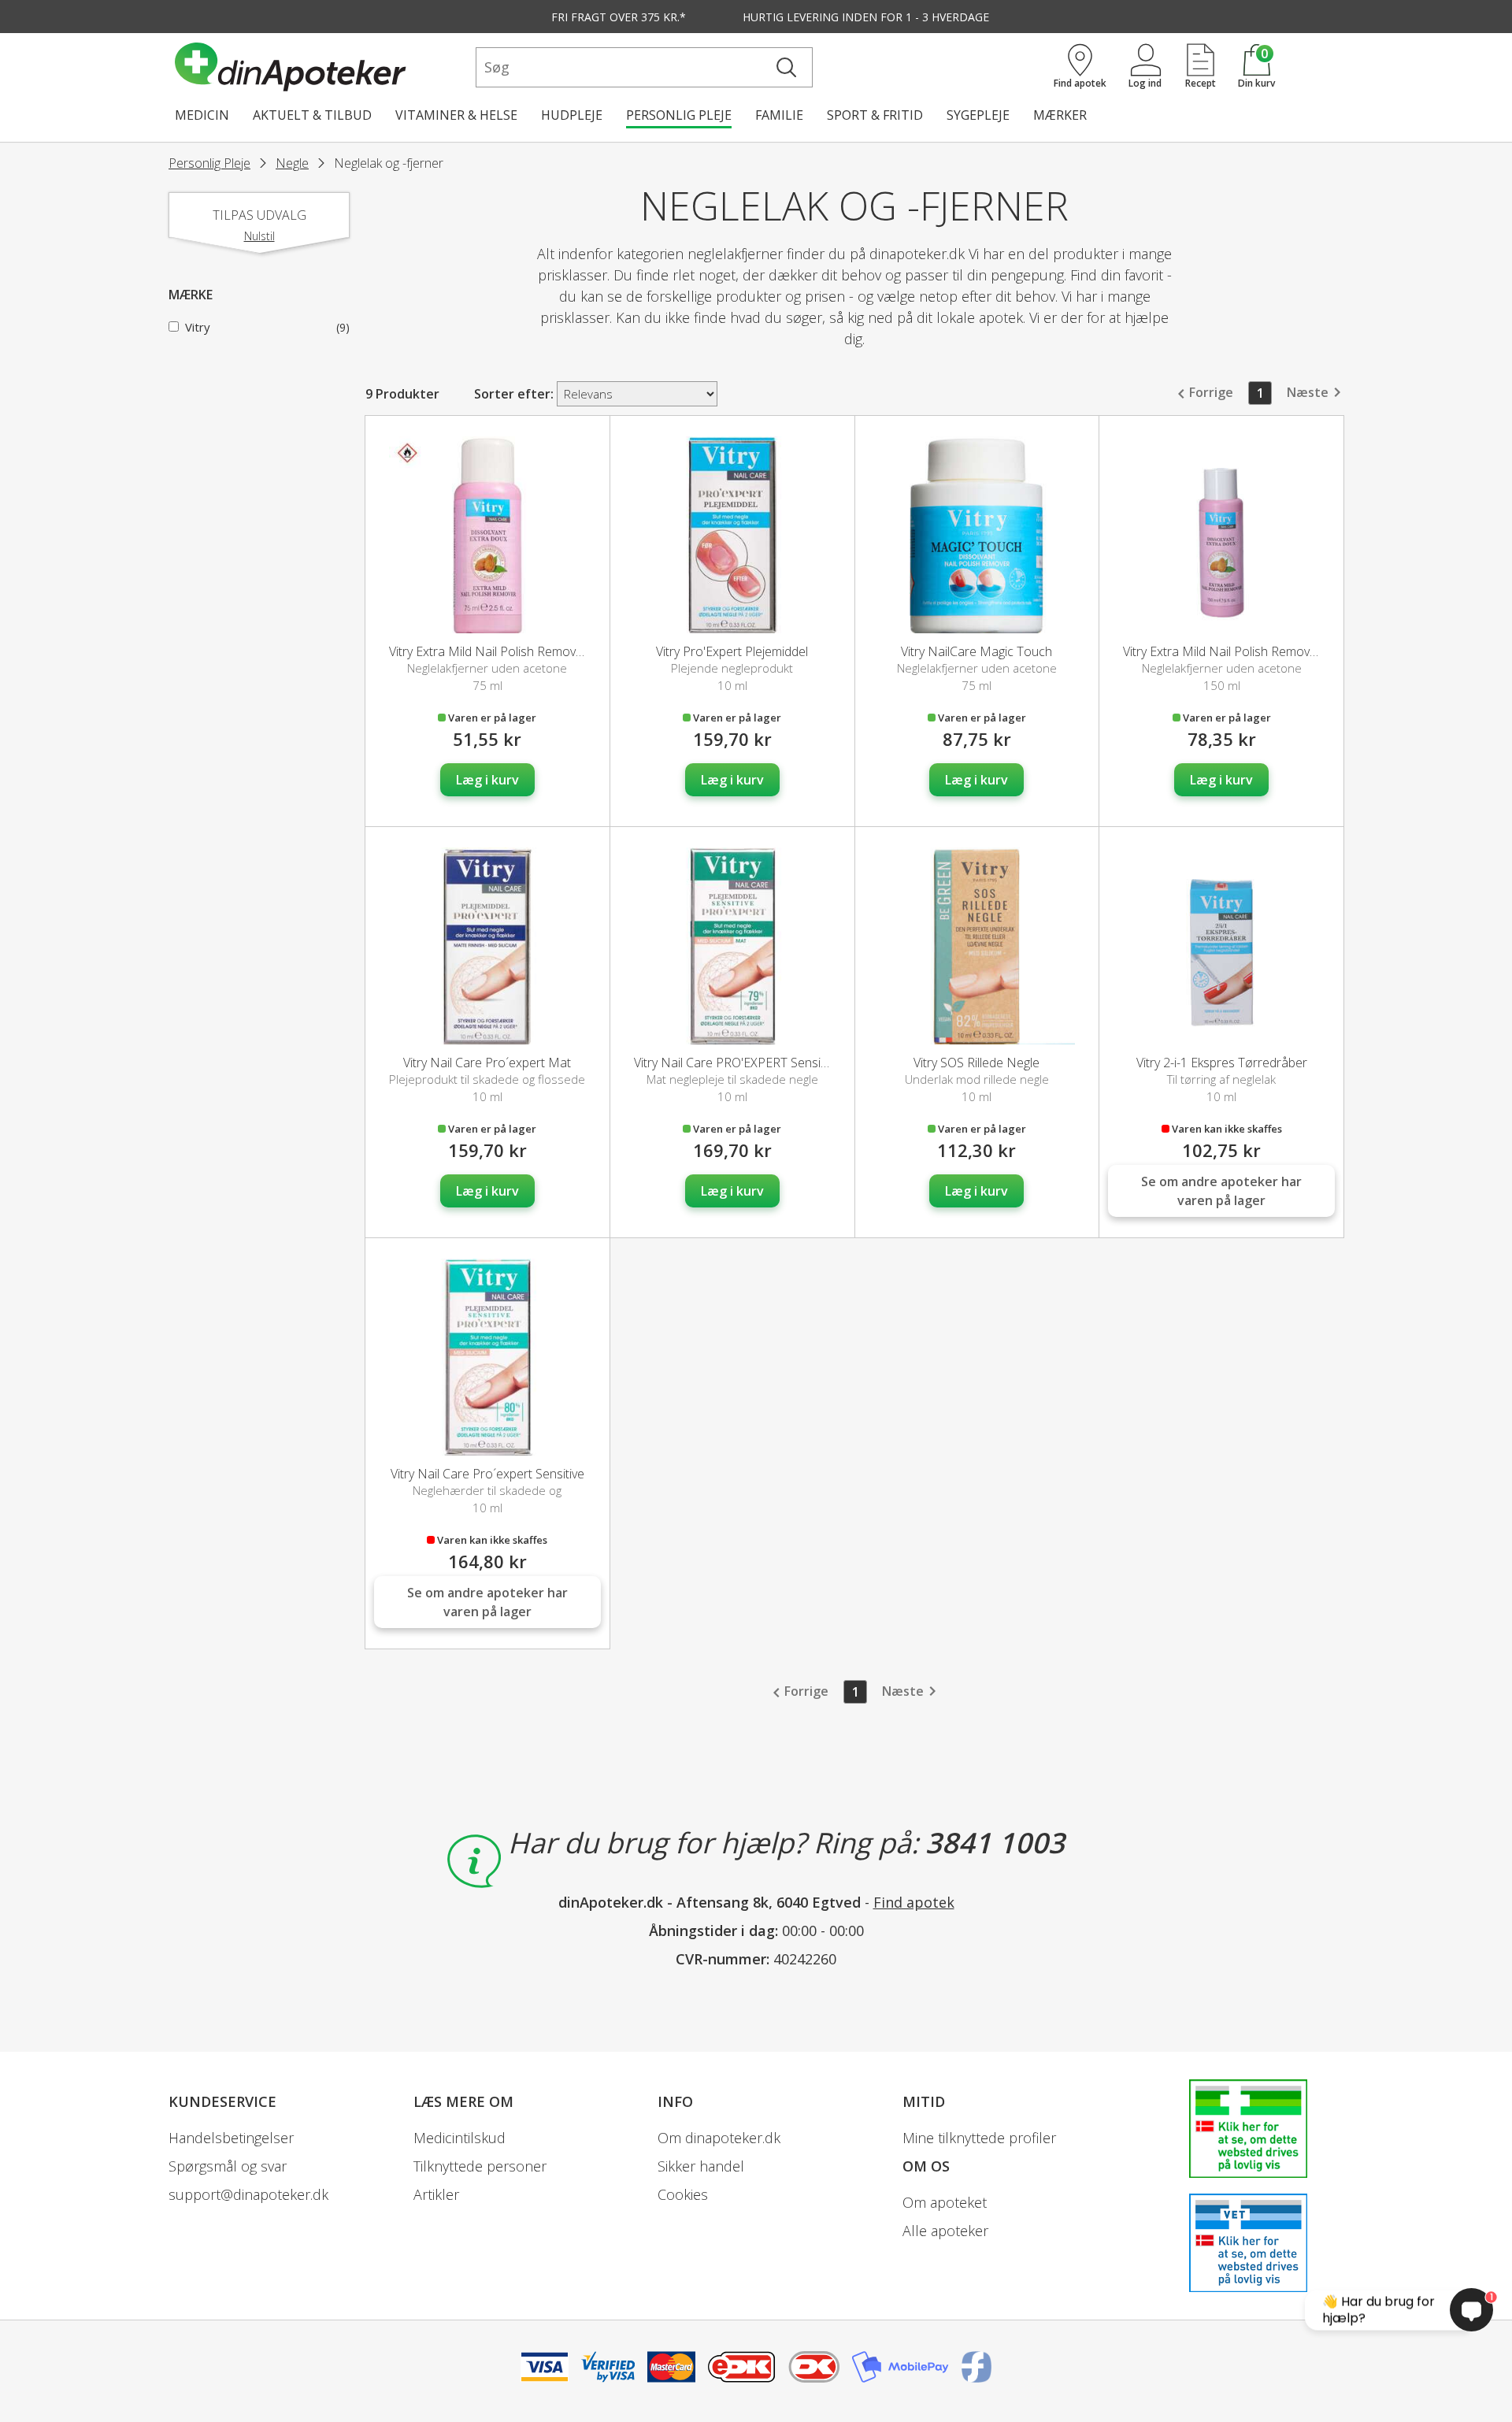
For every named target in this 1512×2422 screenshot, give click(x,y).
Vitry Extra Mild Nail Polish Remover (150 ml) (1246, 651)
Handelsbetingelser (231, 2138)
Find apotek (914, 1902)
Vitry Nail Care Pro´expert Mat (487, 1063)
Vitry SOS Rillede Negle (976, 1063)
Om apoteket (945, 2202)
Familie (779, 115)
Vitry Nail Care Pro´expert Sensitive (487, 1474)
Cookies (683, 2194)
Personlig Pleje (679, 115)
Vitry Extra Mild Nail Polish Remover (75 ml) (509, 651)
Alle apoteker (945, 2231)
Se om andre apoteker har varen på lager (1221, 1191)
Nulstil (259, 236)
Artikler (436, 2194)
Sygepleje (978, 115)
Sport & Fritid (875, 115)
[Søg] (786, 67)
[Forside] (322, 67)
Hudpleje (572, 115)
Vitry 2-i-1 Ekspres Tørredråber (1222, 1063)
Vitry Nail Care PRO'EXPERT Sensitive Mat (750, 1063)
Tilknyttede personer (480, 2166)
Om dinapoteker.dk (719, 2138)
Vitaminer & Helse (456, 115)
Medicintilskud (460, 2138)
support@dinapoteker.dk (248, 2194)
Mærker (1060, 115)
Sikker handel (701, 2166)
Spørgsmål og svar (228, 2166)
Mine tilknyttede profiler (979, 2138)
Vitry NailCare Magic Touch (976, 651)
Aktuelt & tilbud (312, 115)
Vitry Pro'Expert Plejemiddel (732, 651)
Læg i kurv (487, 780)
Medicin (202, 115)
